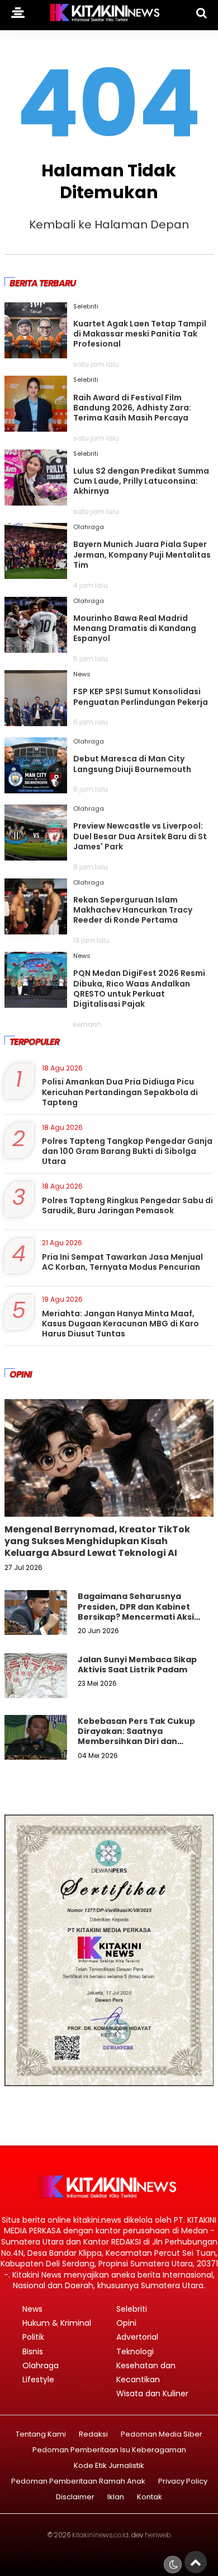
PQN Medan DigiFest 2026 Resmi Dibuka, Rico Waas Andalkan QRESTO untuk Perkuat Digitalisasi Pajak (139, 988)
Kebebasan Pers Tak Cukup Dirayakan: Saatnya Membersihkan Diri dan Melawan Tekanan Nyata (136, 1736)
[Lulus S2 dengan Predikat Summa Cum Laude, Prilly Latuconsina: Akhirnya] (36, 502)
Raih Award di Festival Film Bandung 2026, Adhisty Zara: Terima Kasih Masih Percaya (132, 408)
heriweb (158, 2535)
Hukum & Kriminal (57, 2323)
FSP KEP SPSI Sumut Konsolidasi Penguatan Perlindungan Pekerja (141, 696)
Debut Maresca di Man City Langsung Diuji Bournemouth (132, 764)
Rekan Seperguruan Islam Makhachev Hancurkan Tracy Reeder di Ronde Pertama (133, 910)
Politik (33, 2337)
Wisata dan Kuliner (152, 2393)
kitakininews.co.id (100, 2535)
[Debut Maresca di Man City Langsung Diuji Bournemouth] (36, 789)
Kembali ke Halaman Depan (109, 225)
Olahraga (89, 527)
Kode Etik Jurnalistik (109, 2466)
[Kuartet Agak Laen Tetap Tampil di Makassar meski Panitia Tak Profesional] (36, 354)
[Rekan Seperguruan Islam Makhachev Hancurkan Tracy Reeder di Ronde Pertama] (36, 931)
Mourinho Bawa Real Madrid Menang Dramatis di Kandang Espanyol (135, 628)
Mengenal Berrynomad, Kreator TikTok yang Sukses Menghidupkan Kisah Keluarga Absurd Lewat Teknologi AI (97, 1541)
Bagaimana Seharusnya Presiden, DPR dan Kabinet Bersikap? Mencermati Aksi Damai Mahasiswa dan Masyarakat (136, 1617)
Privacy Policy (183, 2482)
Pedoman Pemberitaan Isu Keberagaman (109, 2450)
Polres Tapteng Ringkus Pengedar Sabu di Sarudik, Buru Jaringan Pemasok (127, 1205)
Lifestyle (38, 2379)
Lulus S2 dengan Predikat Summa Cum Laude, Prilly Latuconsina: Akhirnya (141, 481)
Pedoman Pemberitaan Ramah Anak (78, 2482)
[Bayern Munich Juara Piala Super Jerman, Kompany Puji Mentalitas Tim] (36, 575)
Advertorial (137, 2337)
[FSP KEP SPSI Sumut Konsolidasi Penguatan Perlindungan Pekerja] (36, 722)
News (82, 674)
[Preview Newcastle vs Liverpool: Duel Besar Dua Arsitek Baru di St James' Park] (36, 857)
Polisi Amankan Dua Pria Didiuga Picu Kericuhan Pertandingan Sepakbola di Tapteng (120, 1092)
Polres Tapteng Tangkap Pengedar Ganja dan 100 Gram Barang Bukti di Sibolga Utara (127, 1151)
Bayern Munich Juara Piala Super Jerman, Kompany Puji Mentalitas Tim (142, 554)
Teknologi (135, 2351)
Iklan (116, 2497)
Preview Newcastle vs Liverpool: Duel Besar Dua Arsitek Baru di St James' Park (140, 836)
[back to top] (196, 2562)
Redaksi (93, 2435)
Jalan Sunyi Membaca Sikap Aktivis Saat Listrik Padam (137, 1665)
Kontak (150, 2497)
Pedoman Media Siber (162, 2435)
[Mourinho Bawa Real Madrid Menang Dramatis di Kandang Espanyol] (36, 649)
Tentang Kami (41, 2435)
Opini (126, 2323)
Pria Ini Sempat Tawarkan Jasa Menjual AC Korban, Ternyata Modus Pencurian (122, 1262)
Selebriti (86, 306)
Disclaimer (75, 2497)
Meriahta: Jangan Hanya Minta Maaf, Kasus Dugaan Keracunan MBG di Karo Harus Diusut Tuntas (120, 1324)
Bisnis (33, 2351)
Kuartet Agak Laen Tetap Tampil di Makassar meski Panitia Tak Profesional (140, 334)
